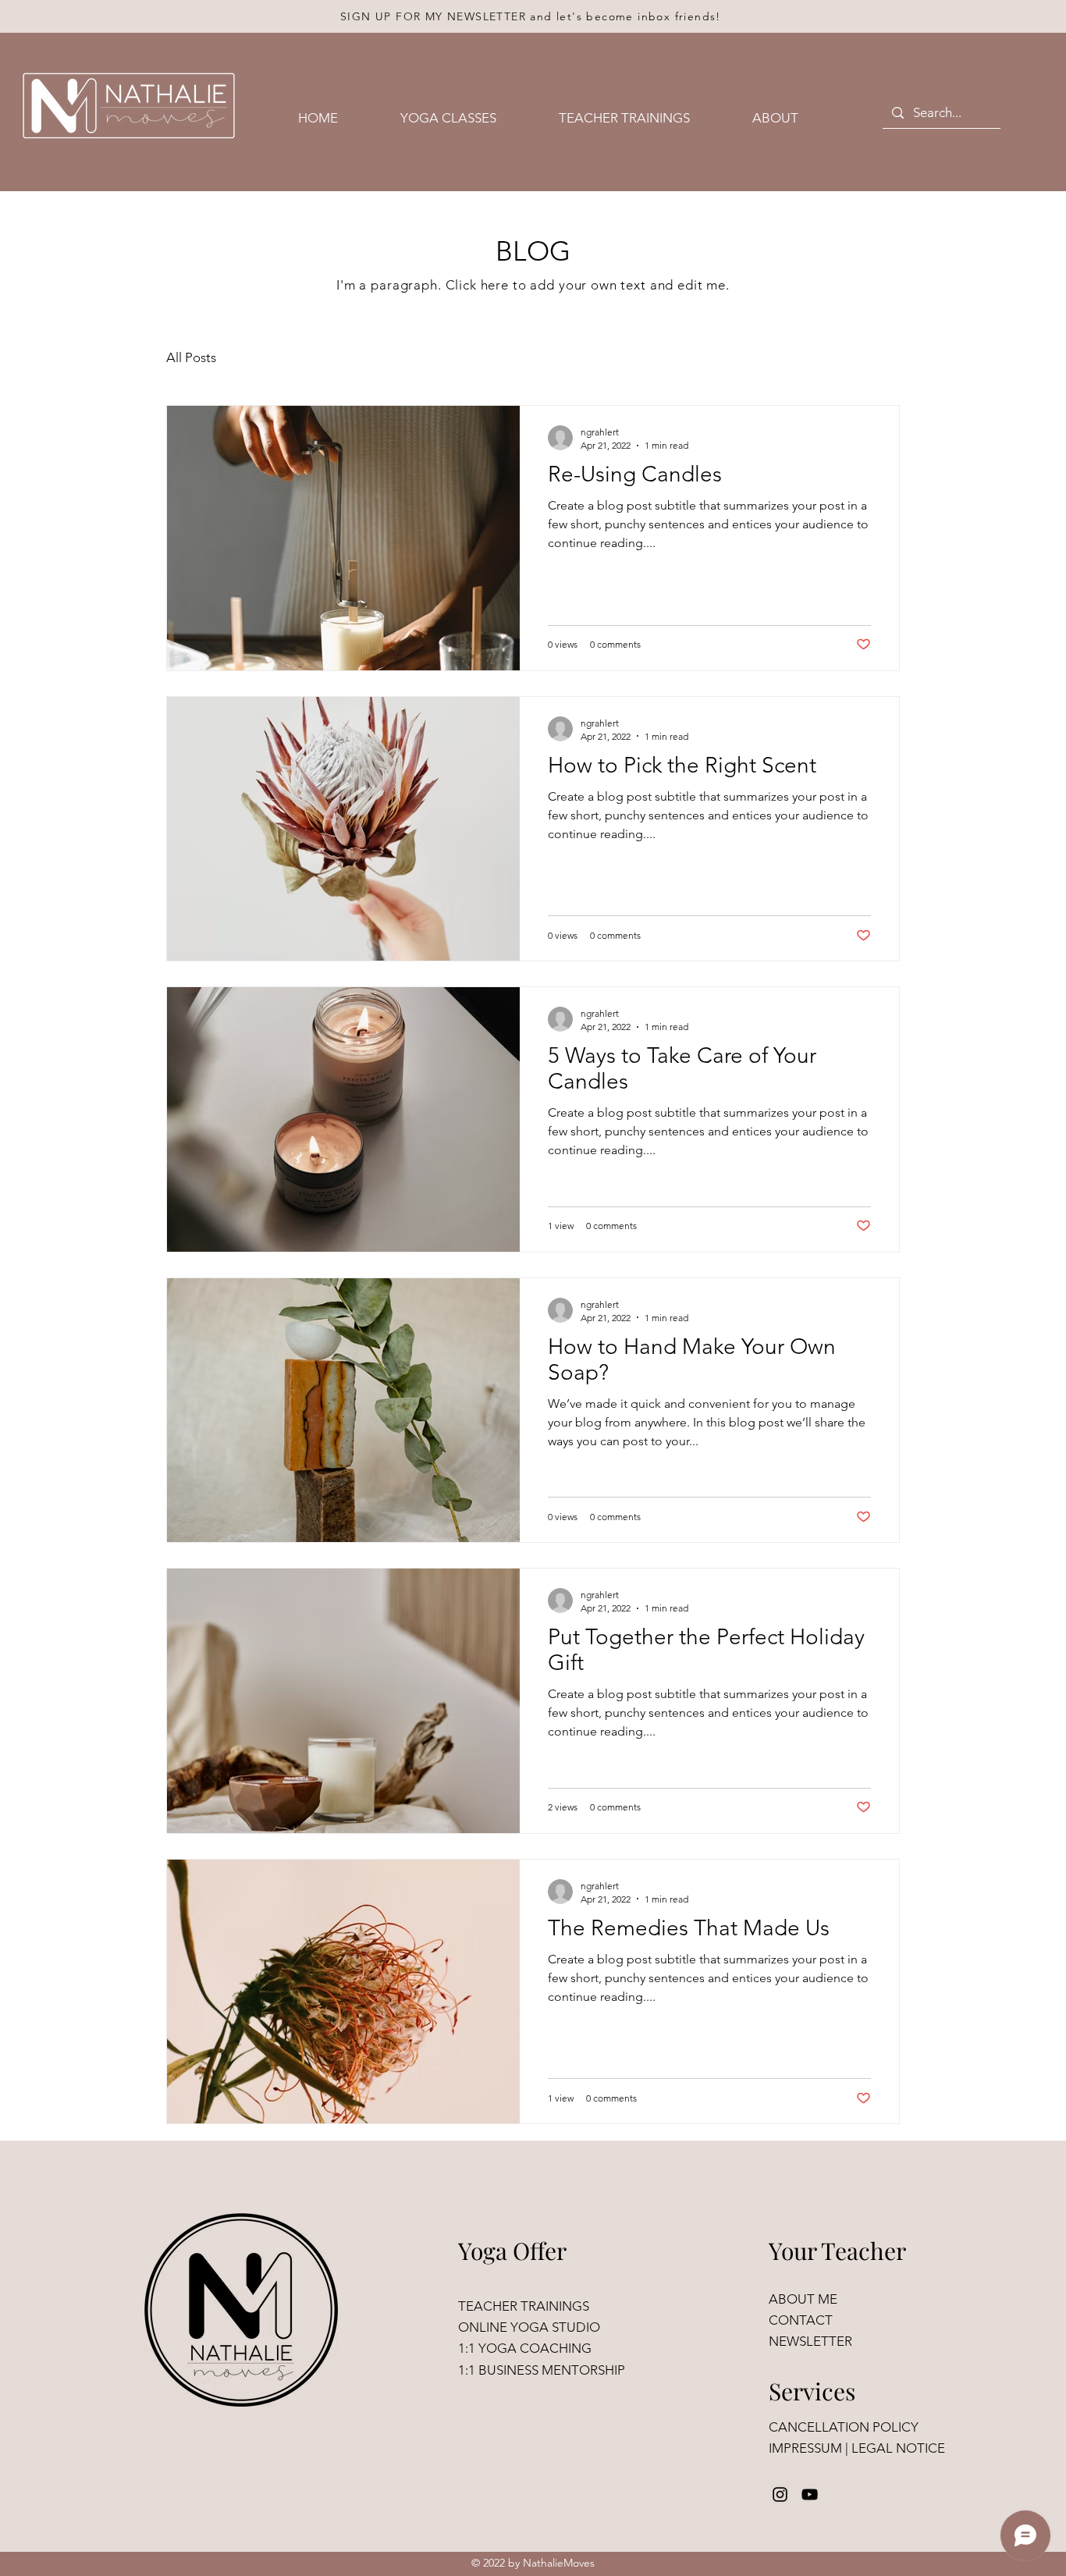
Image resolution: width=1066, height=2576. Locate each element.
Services (812, 2391)
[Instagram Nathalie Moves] (780, 2494)
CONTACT (802, 2320)
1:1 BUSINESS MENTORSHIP (542, 2370)
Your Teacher (837, 2251)
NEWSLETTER (810, 2341)
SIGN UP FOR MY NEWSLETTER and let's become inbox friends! (531, 16)
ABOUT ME (803, 2299)
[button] (468, 118)
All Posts (191, 357)
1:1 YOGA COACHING (525, 2348)
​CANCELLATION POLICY (844, 2427)
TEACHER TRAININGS (524, 2306)
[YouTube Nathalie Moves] (810, 2494)
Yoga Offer (512, 2251)
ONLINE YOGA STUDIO (529, 2327)
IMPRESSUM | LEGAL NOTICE (857, 2448)
